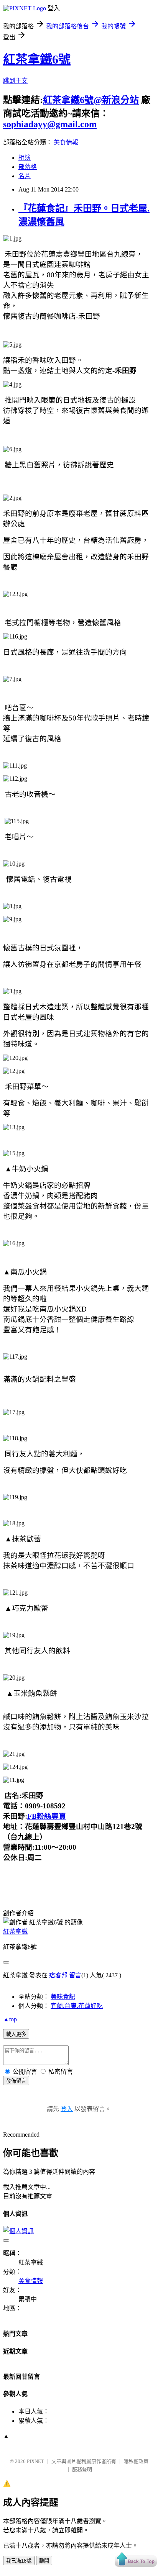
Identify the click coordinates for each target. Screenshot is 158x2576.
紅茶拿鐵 (15, 1932)
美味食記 (63, 1997)
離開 (44, 2561)
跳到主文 (15, 81)
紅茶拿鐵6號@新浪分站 (91, 100)
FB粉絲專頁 (47, 1816)
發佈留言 (16, 2081)
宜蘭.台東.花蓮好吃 (77, 2006)
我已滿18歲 (19, 2561)
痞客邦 (58, 1975)
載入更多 (16, 2034)
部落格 (28, 167)
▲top (10, 2019)
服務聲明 (82, 2469)
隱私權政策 (136, 2461)
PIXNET (35, 2461)
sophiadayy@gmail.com (50, 124)
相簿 (25, 158)
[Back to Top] (136, 2560)
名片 (25, 176)
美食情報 (66, 142)
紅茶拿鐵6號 (37, 59)
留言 (75, 1975)
